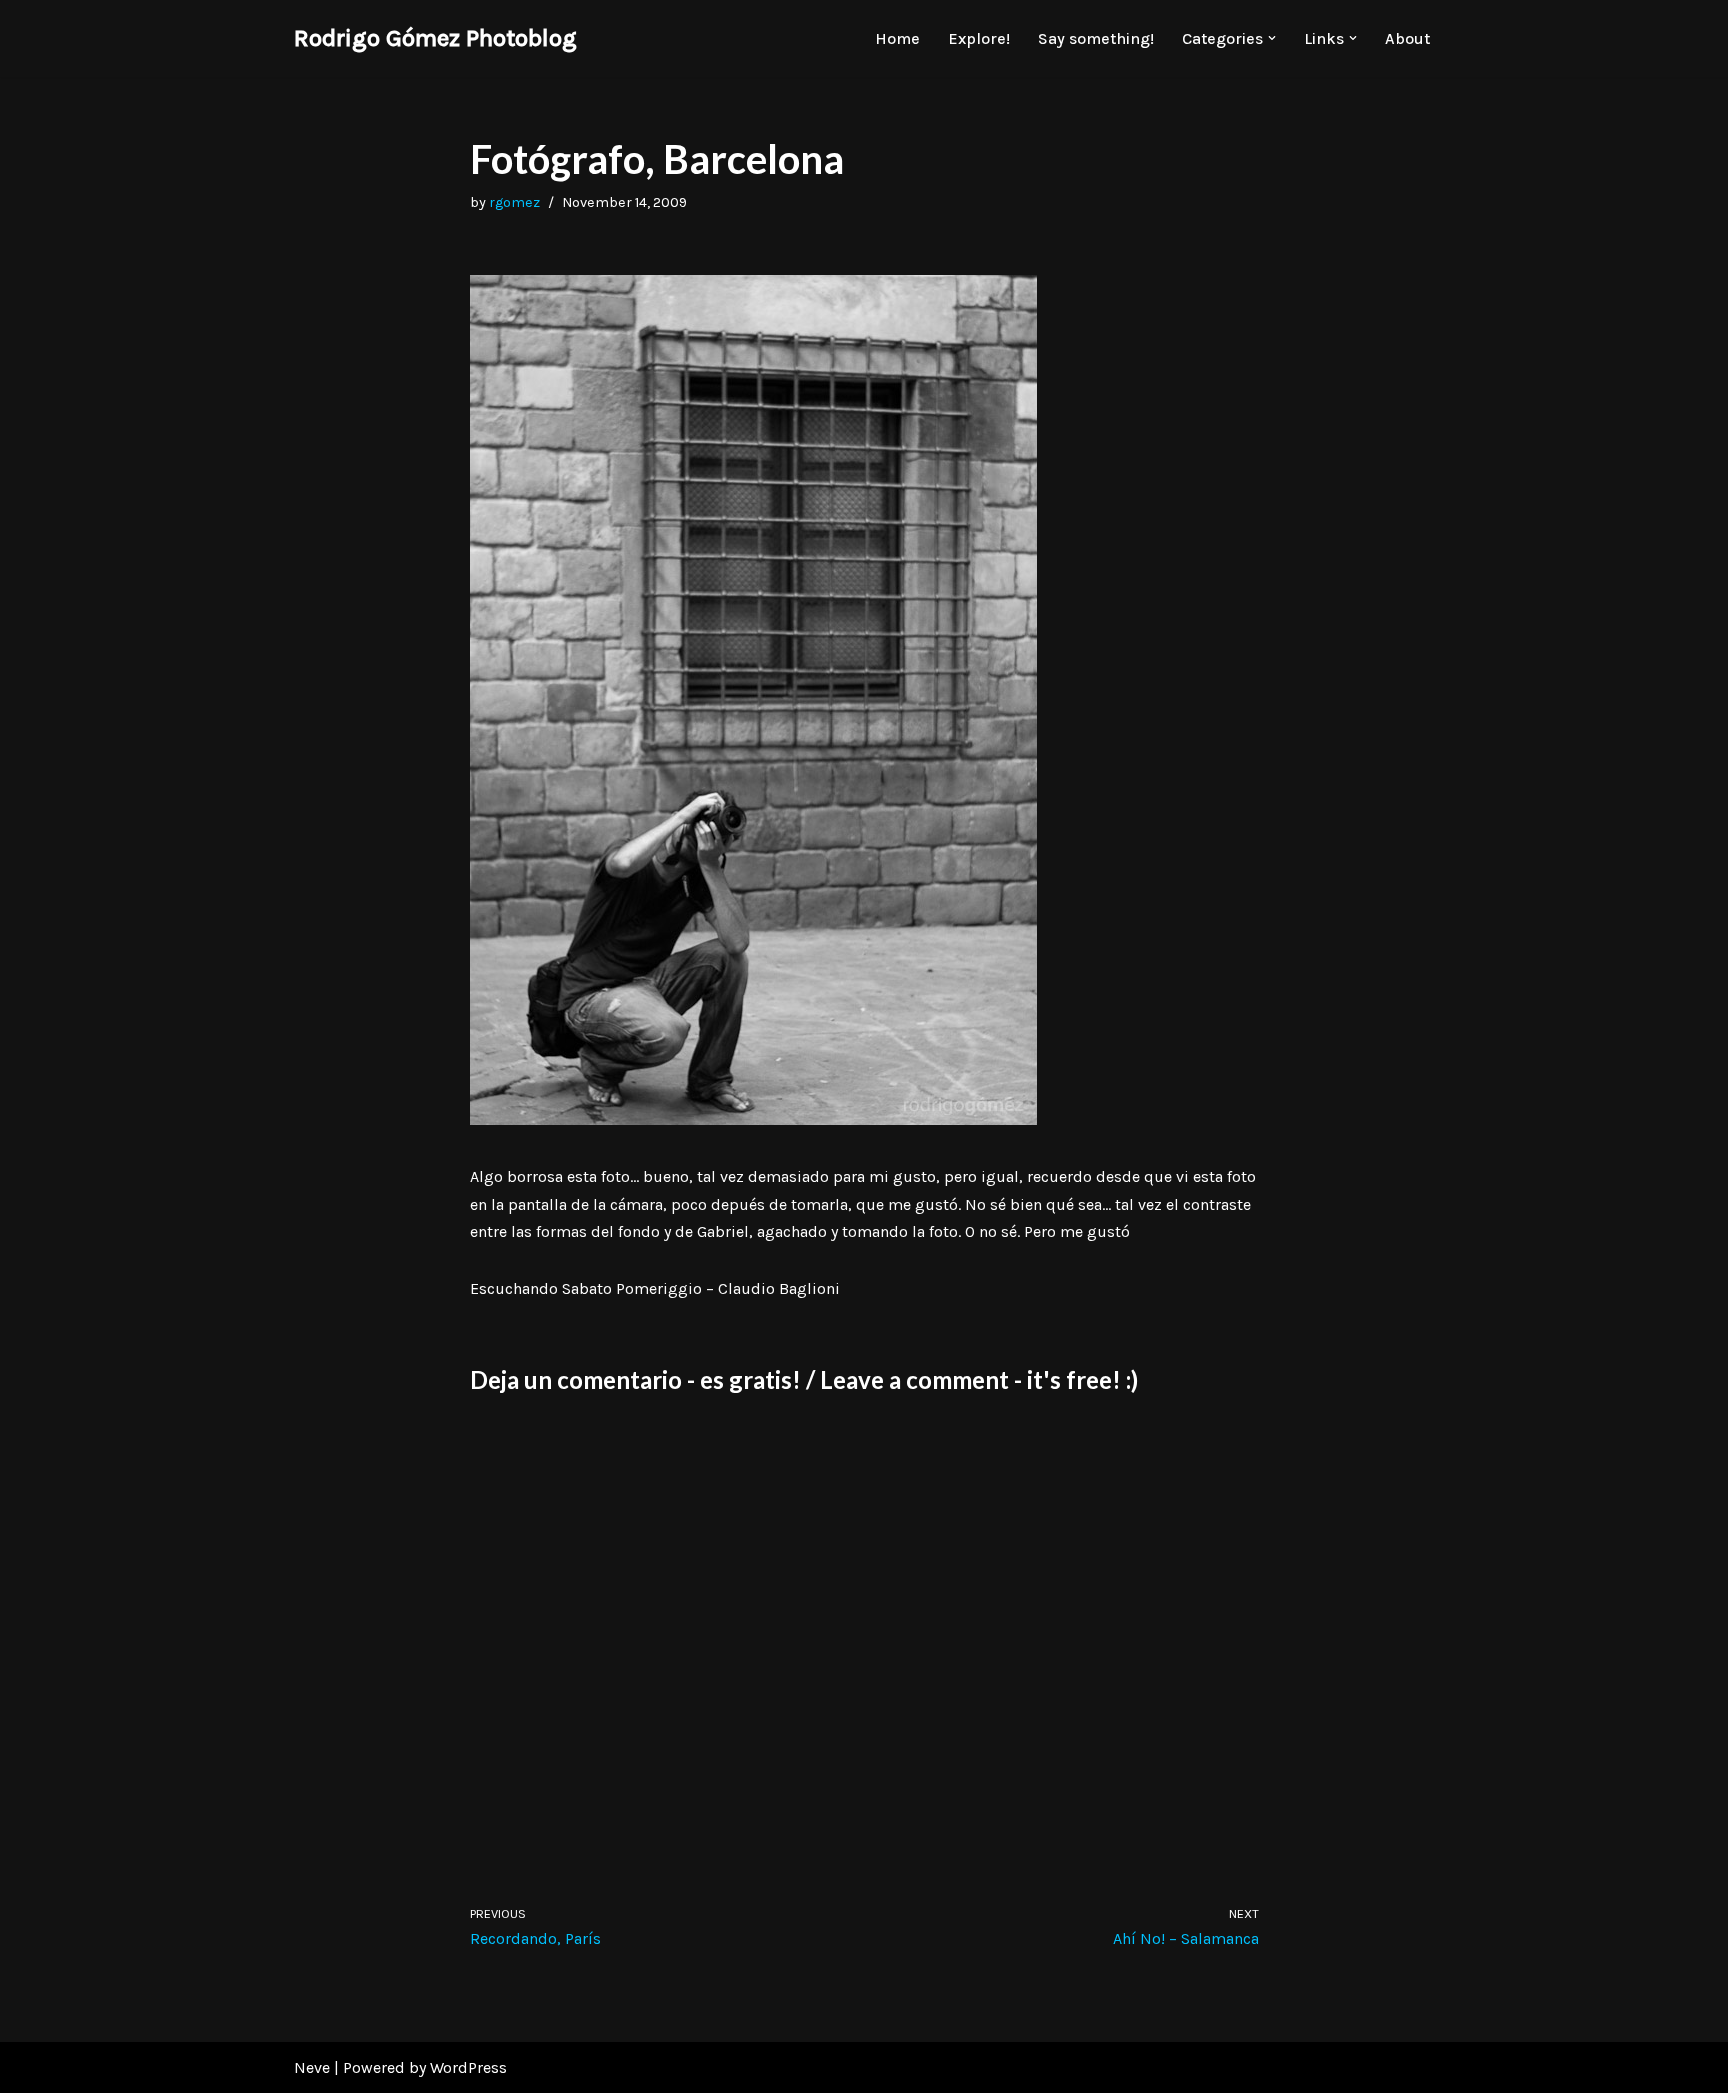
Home (897, 38)
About (1407, 38)
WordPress (468, 2067)
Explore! (979, 38)
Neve (312, 2067)
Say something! (1096, 38)
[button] (1272, 38)
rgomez (514, 202)
